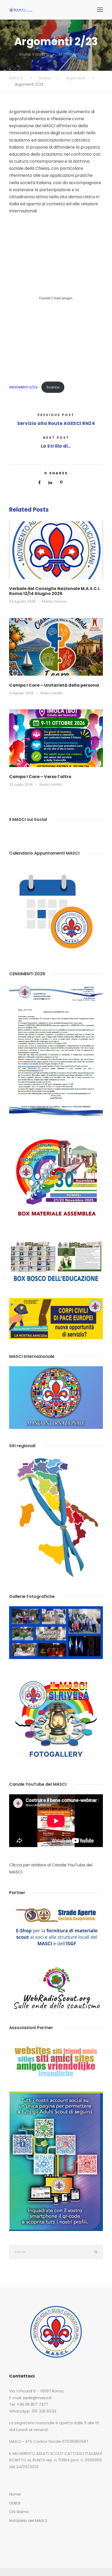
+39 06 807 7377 (32, 2404)
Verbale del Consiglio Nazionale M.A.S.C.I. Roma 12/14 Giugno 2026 (55, 591)
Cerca (96, 2252)
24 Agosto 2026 (22, 601)
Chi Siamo (19, 2512)
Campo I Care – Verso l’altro (40, 777)
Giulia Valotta (34, 54)
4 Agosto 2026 (21, 693)
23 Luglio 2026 (21, 784)
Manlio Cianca (54, 601)
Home (15, 2494)
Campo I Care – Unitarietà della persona (54, 685)
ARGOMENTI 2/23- (24, 387)
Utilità (15, 2503)
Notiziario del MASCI (28, 2520)
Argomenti (70, 54)
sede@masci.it (37, 2398)
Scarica (53, 387)
